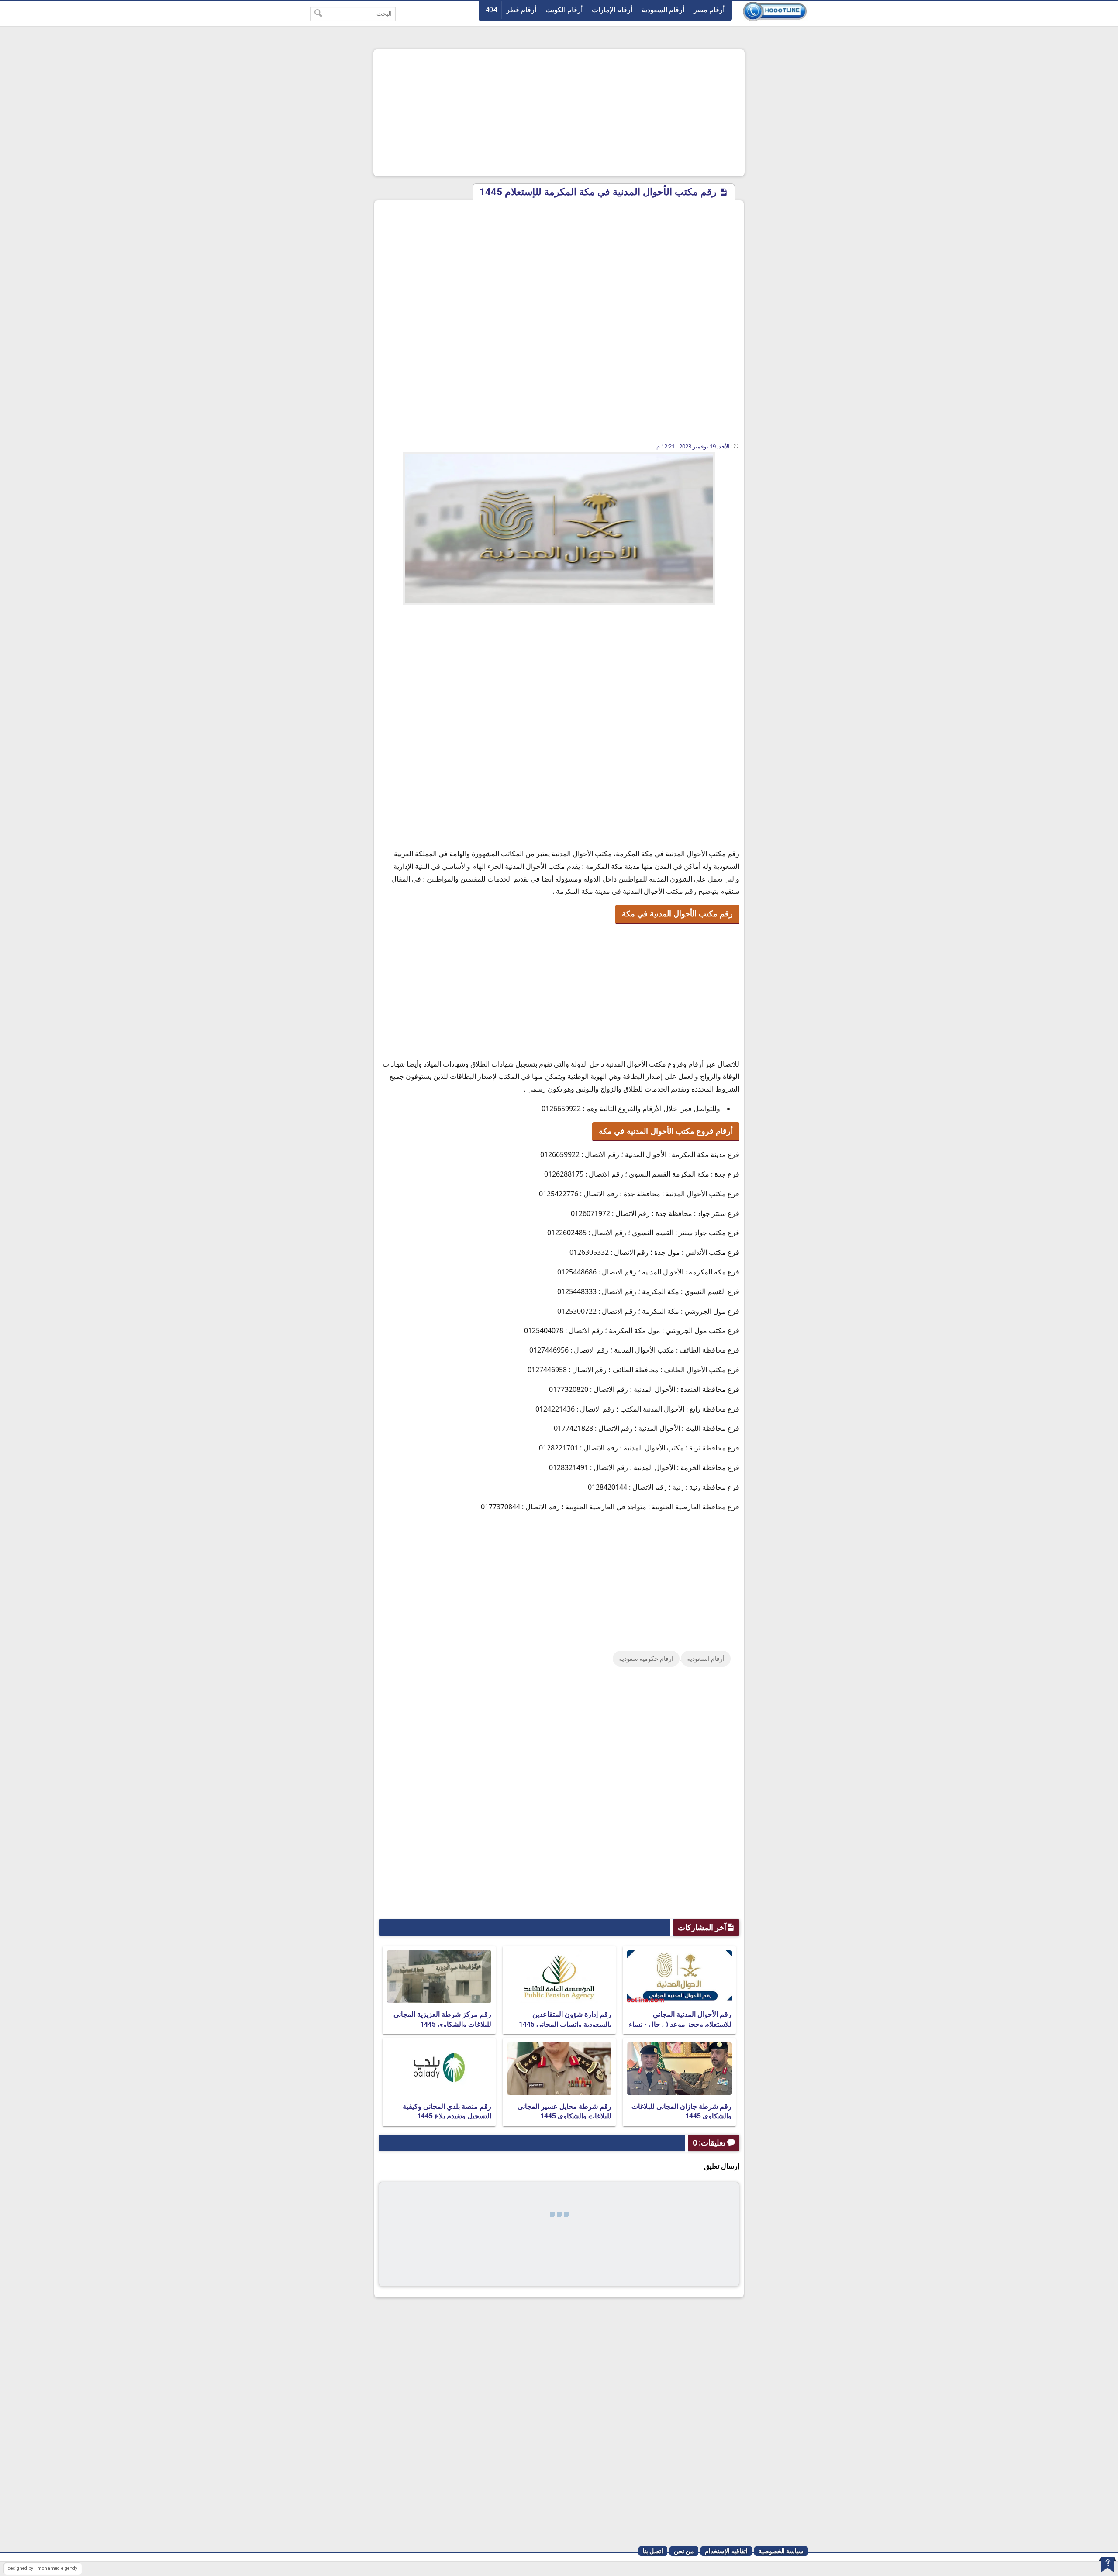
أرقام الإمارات (612, 10)
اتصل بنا (653, 2551)
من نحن (684, 2551)
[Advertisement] (559, 113)
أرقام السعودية (663, 10)
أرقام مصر (709, 10)
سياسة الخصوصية (781, 2551)
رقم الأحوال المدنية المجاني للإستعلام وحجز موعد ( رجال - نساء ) (680, 2024)
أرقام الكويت (564, 10)
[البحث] (319, 14)
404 (491, 10)
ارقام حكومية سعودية (646, 1659)
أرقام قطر (521, 10)
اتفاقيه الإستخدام (726, 2551)
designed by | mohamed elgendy (43, 2568)
